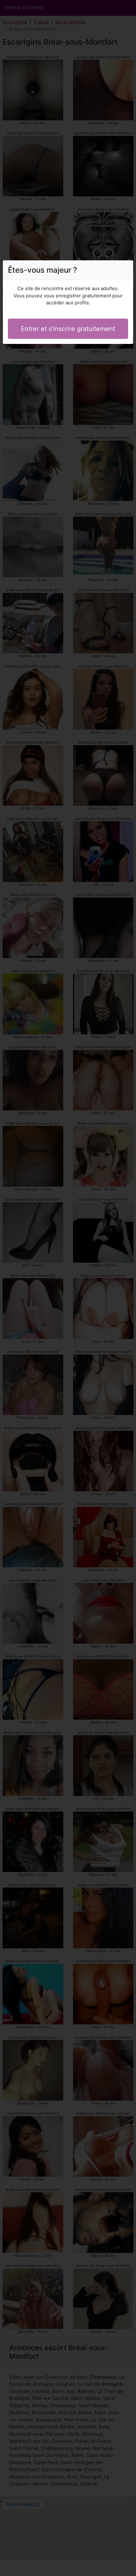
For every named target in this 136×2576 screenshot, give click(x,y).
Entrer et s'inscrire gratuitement (68, 329)
